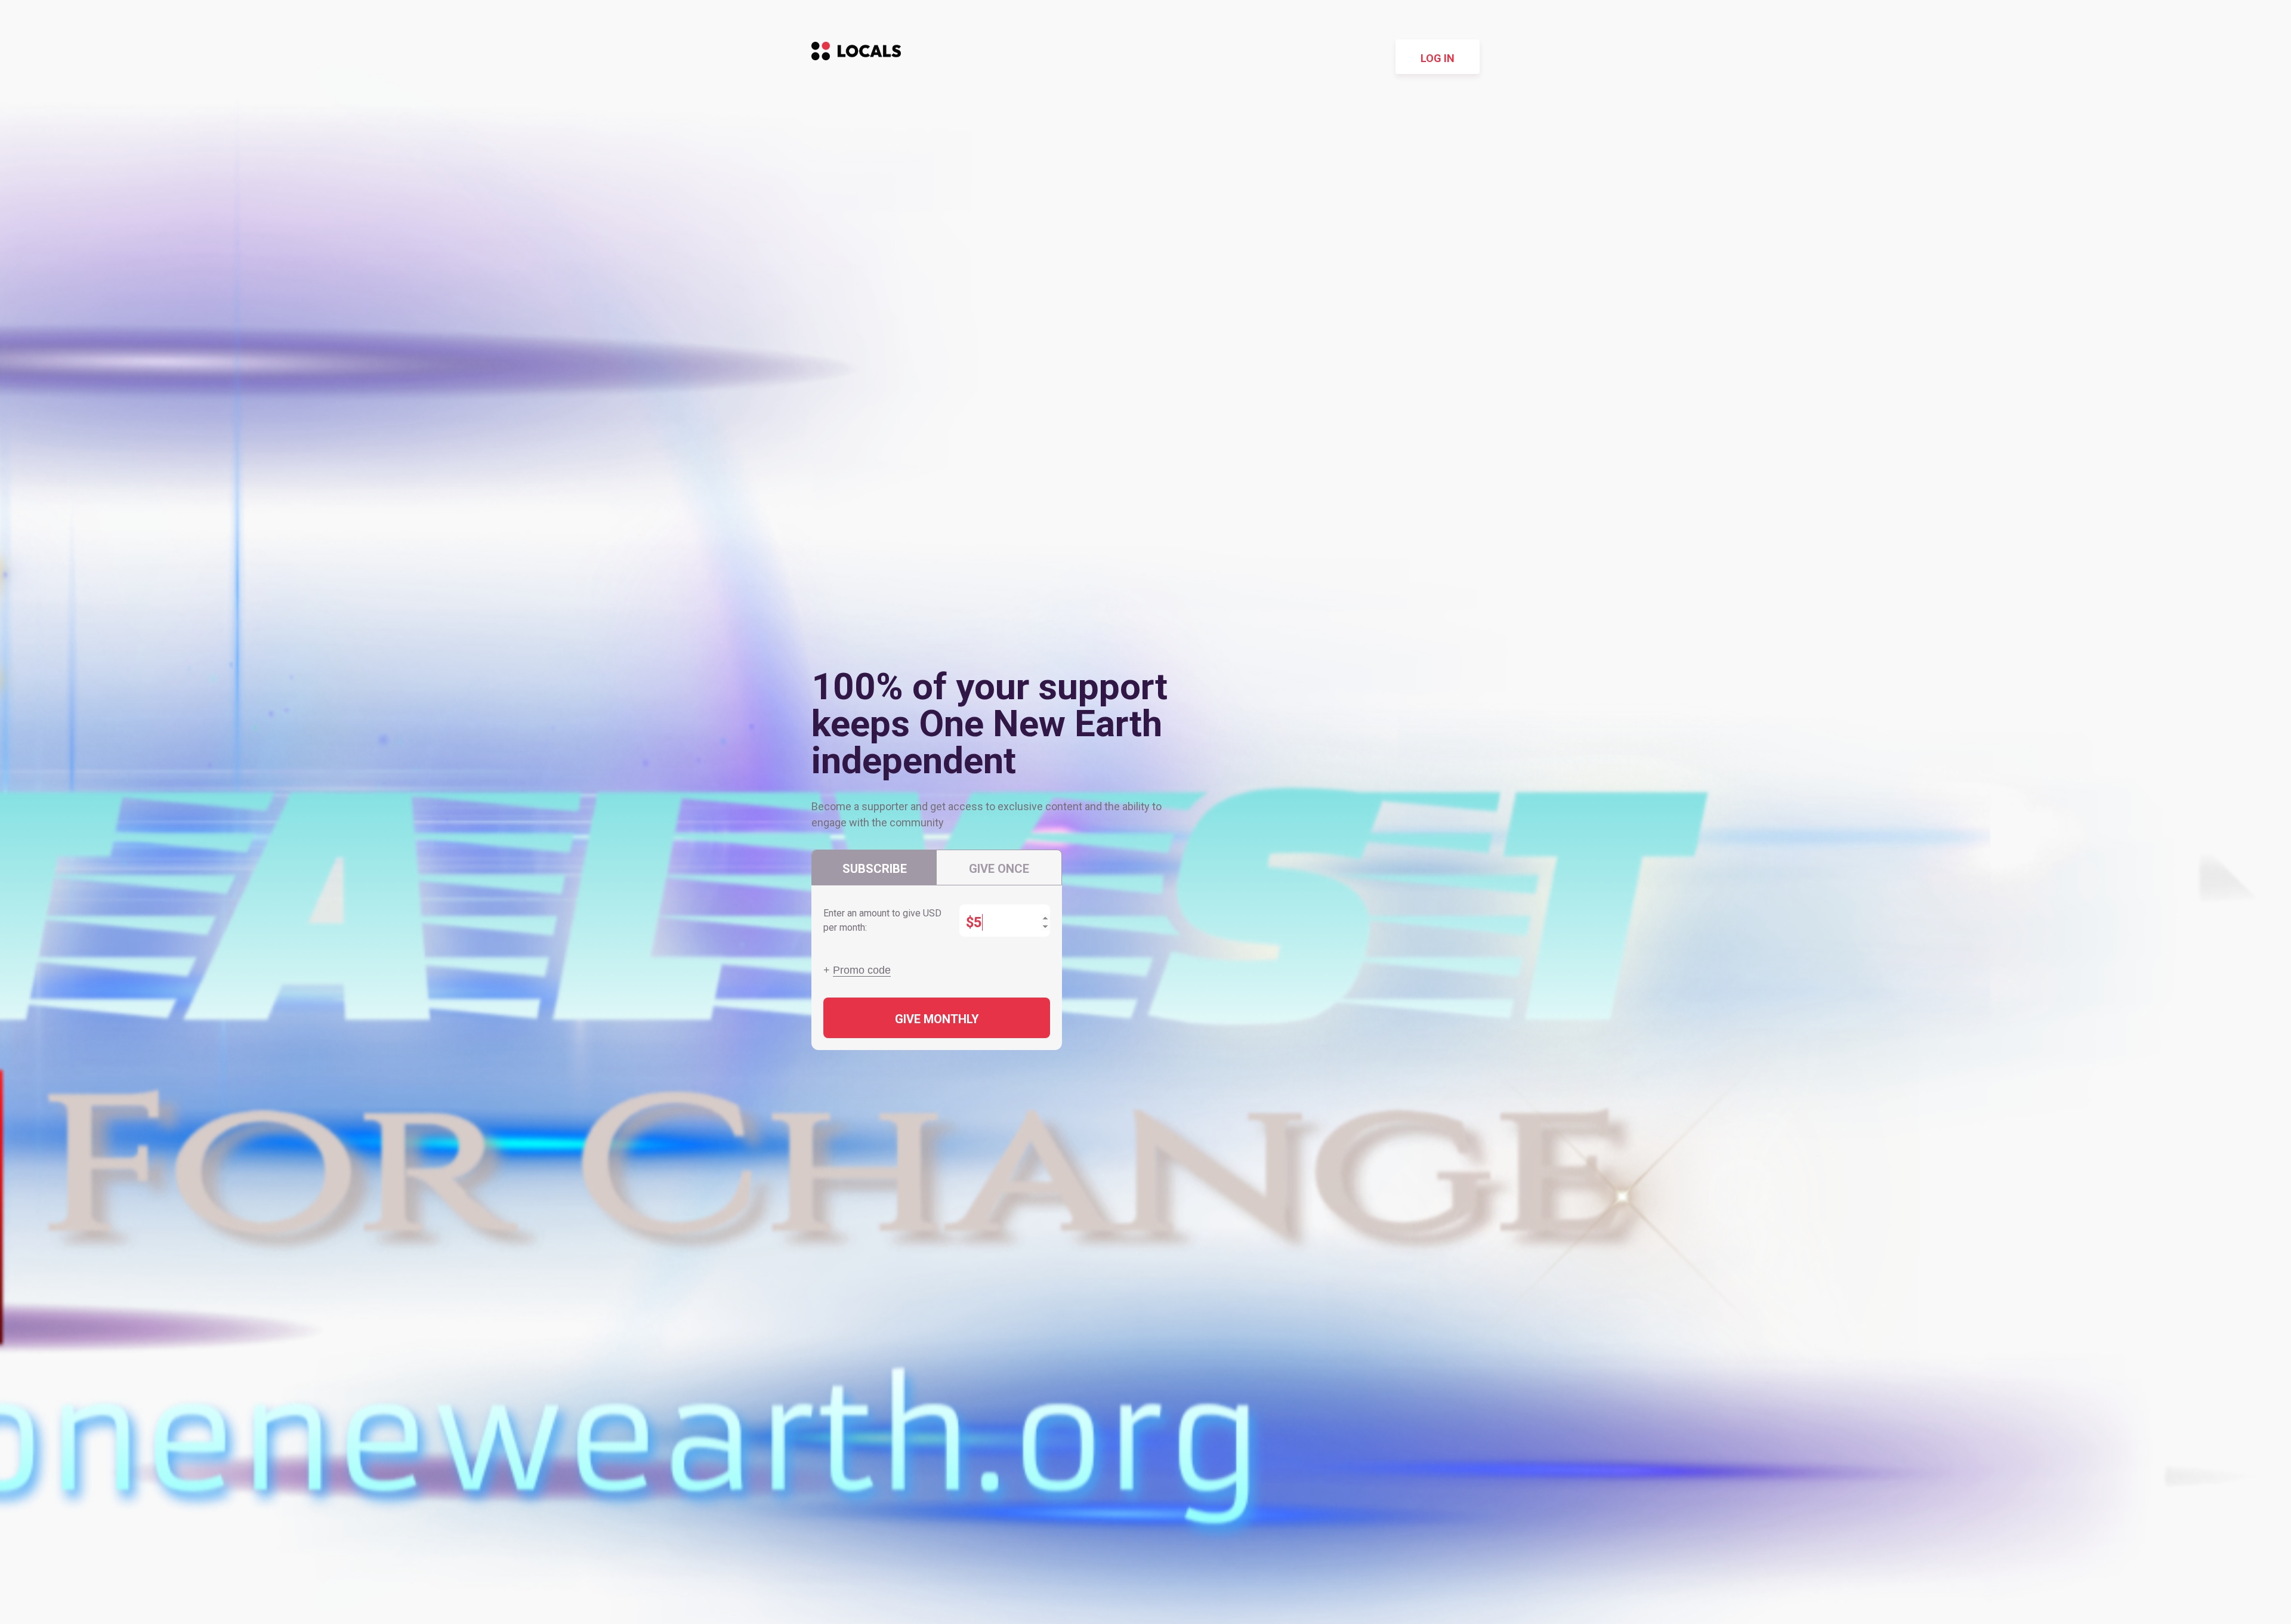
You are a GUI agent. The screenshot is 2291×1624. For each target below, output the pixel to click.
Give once (999, 869)
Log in (1438, 58)
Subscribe (875, 869)
